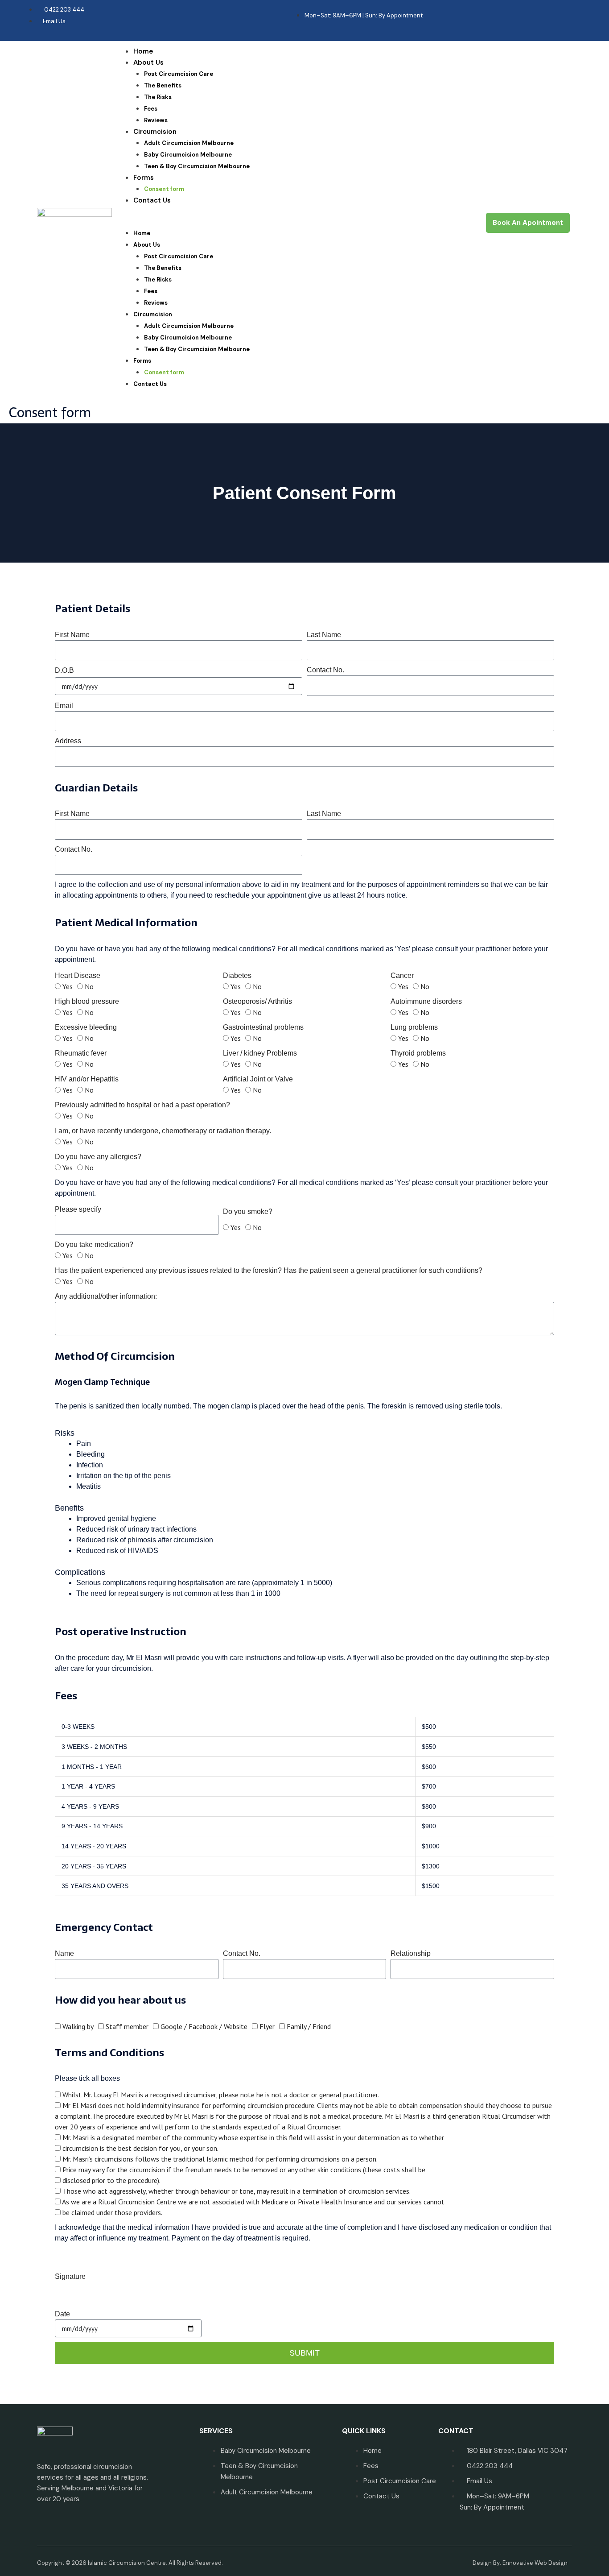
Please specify (78, 1209)
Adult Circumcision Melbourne (189, 143)
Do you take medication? (94, 1245)
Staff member (127, 2026)
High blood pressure (87, 1001)
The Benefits (163, 85)
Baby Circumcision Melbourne (188, 155)
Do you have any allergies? (98, 1157)
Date (62, 2314)
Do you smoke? (248, 1211)
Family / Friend (309, 2026)
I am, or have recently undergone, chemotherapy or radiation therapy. (163, 1131)
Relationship (411, 1953)
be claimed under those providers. (112, 2212)
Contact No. (325, 670)
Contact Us (152, 200)
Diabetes (237, 975)
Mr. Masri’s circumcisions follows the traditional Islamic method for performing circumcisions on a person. (220, 2159)
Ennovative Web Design (535, 2563)
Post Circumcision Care (179, 74)
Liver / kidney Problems (260, 1053)
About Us (148, 62)
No (89, 986)
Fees (151, 109)
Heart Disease (78, 975)
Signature (70, 2276)
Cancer (402, 975)
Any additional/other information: (106, 1296)
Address (68, 741)
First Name (72, 635)
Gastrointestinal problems (263, 1027)
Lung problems (414, 1027)
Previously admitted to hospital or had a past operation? (142, 1105)
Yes (68, 986)
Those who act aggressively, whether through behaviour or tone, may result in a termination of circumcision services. (237, 2191)
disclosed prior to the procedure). (111, 2180)
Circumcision (155, 132)
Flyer (267, 2026)
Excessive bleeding (86, 1027)
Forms (144, 178)
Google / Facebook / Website (204, 2026)
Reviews (156, 120)
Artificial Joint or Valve (258, 1079)
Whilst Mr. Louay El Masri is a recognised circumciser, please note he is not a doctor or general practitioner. (221, 2095)
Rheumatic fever (81, 1053)
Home (143, 51)
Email (64, 706)
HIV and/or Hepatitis (87, 1079)
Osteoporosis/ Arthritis (257, 1001)
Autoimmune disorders (426, 1001)
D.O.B (64, 670)
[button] (296, 222)
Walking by (78, 2026)
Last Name (324, 635)
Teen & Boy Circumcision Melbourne (197, 166)
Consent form (164, 189)
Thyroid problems (418, 1053)
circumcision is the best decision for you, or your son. (140, 2148)
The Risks (158, 97)
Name (64, 1953)
